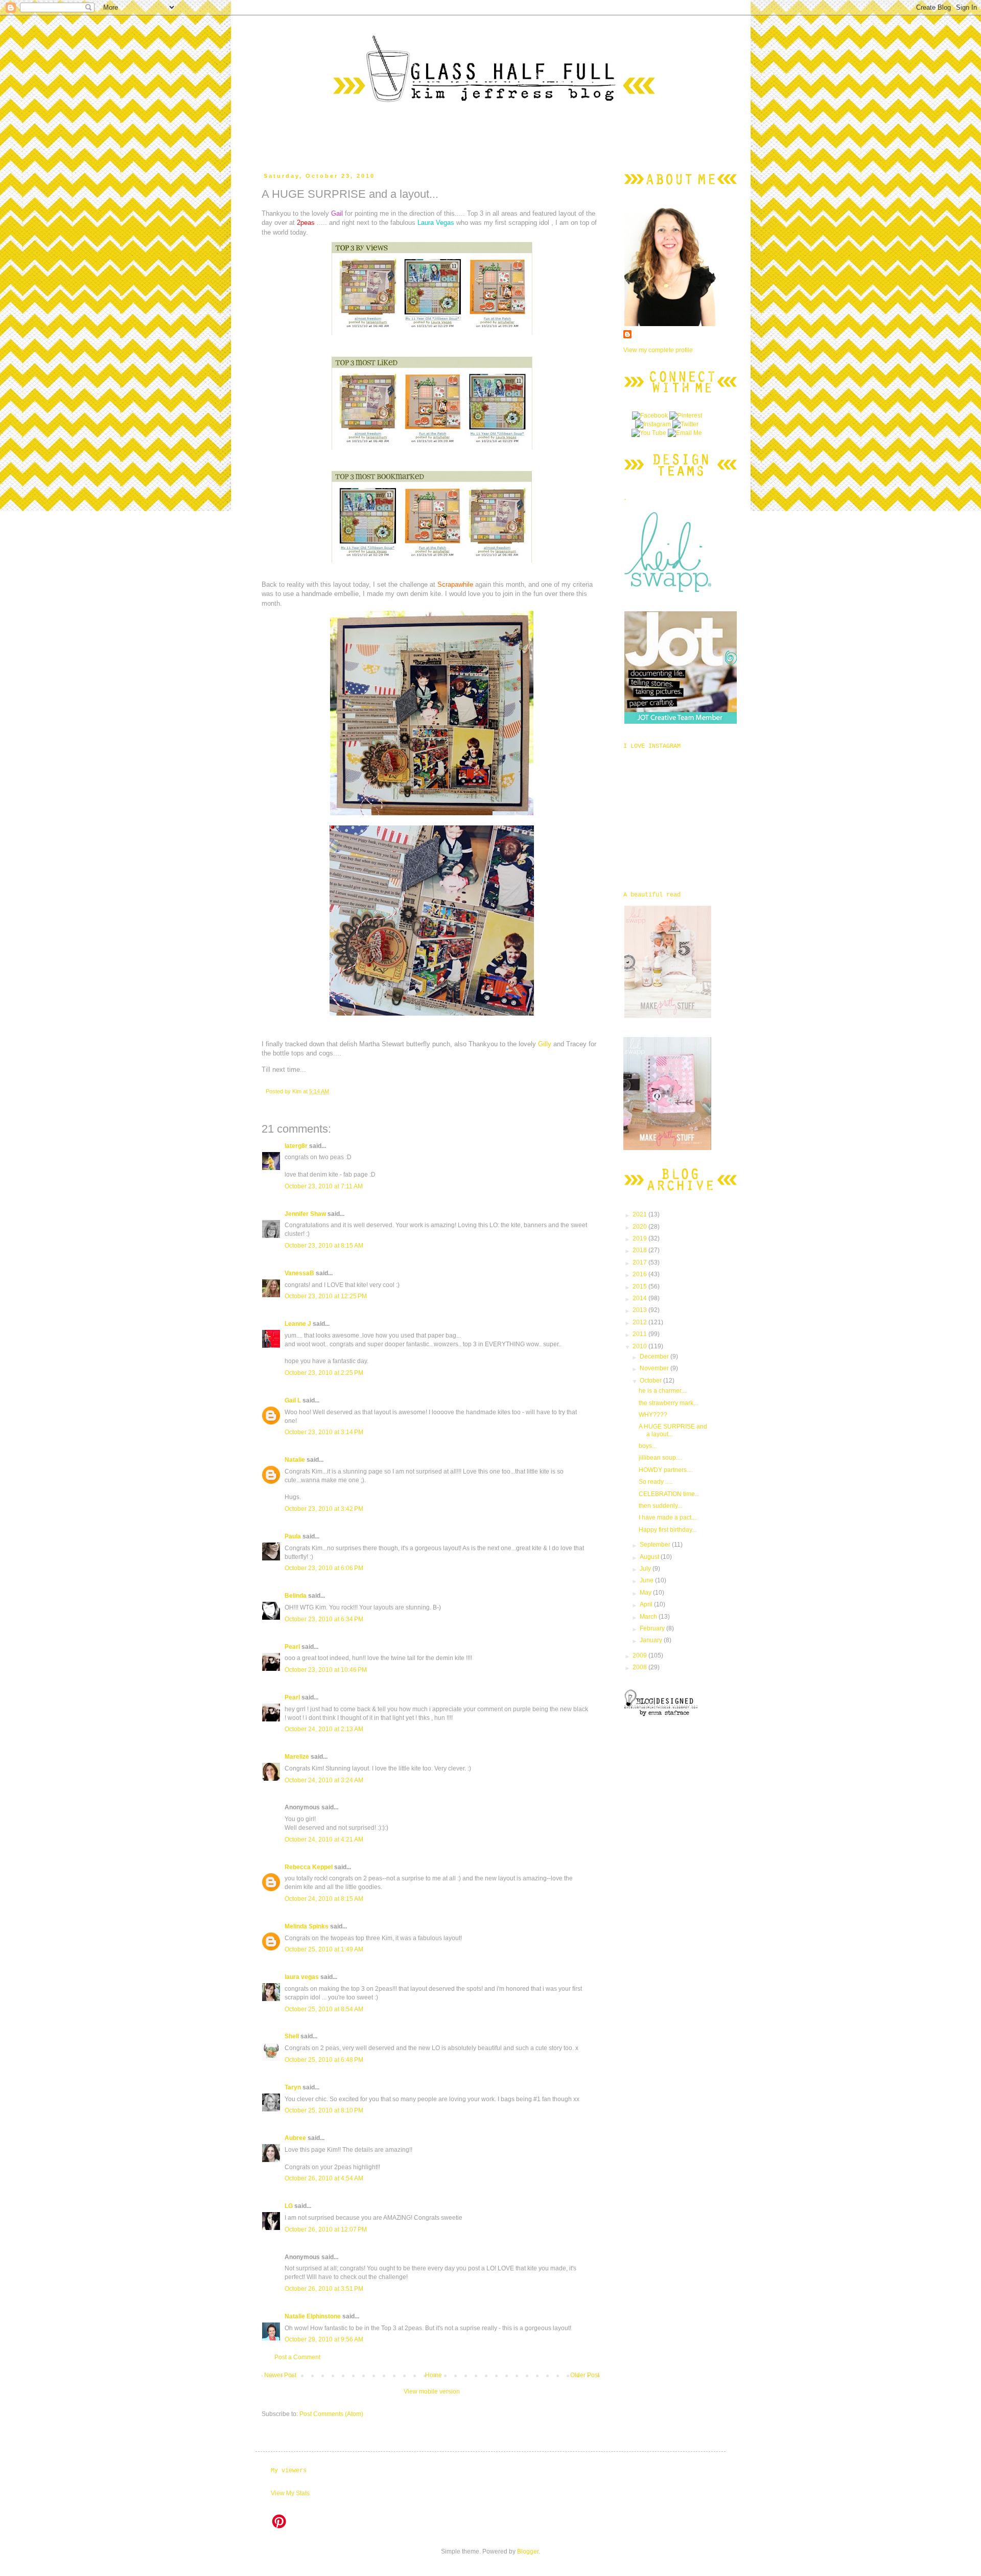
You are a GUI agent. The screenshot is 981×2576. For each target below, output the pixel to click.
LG (289, 2206)
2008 (640, 1667)
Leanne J (298, 1324)
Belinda (296, 1596)
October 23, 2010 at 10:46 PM (326, 1670)
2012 (640, 1322)
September (656, 1545)
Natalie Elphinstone (313, 2316)
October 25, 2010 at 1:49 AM (324, 1949)
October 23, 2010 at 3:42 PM (324, 1509)
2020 (640, 1227)
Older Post (585, 2375)
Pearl (292, 1647)
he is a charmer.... (663, 1391)
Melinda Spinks (307, 1926)
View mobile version (432, 2391)
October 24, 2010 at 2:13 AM (324, 1729)
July (646, 1569)
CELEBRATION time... (669, 1494)
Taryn (293, 2087)
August (650, 1557)
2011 (640, 1334)
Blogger (528, 2551)
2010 (640, 1346)
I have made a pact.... (668, 1517)
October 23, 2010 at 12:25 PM (326, 1296)
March (649, 1617)
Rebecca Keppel (309, 1867)
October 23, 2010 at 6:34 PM (324, 1619)
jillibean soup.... (660, 1458)
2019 (640, 1238)
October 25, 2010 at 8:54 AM (324, 2009)
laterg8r (296, 1146)
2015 (640, 1286)
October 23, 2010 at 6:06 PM (324, 1568)
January (652, 1640)
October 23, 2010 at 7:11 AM (324, 1186)
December (655, 1356)
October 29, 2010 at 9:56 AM (324, 2339)
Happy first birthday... (668, 1530)
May (646, 1593)
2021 (640, 1214)
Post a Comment (297, 2357)
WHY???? (653, 1415)
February (653, 1628)
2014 (640, 1298)
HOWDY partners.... (666, 1470)
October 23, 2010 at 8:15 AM (324, 1246)
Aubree (295, 2138)
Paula (293, 1536)
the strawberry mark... (668, 1403)
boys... (648, 1446)
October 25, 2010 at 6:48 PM (324, 2060)
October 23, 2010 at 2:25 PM (324, 1373)
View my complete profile (658, 350)
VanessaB (299, 1273)
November (655, 1368)
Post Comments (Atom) (331, 2414)
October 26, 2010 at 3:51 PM (324, 2289)
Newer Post (280, 2375)
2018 (640, 1250)
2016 (640, 1274)
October (651, 1381)
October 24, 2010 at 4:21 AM (324, 1839)
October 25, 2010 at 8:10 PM (324, 2110)
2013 (640, 1310)
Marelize (297, 1757)
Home (434, 2375)
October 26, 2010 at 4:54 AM (324, 2178)
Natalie (295, 1460)
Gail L (293, 1400)
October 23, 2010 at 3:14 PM (324, 1432)
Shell (292, 2036)
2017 (640, 1262)
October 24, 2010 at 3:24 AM (324, 1780)
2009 (640, 1655)
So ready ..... (656, 1482)
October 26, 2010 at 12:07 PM (326, 2229)
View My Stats (290, 2493)
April (647, 1604)
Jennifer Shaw (305, 1214)
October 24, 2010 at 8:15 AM (324, 1899)
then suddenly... (660, 1506)
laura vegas (302, 1977)
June (647, 1580)
